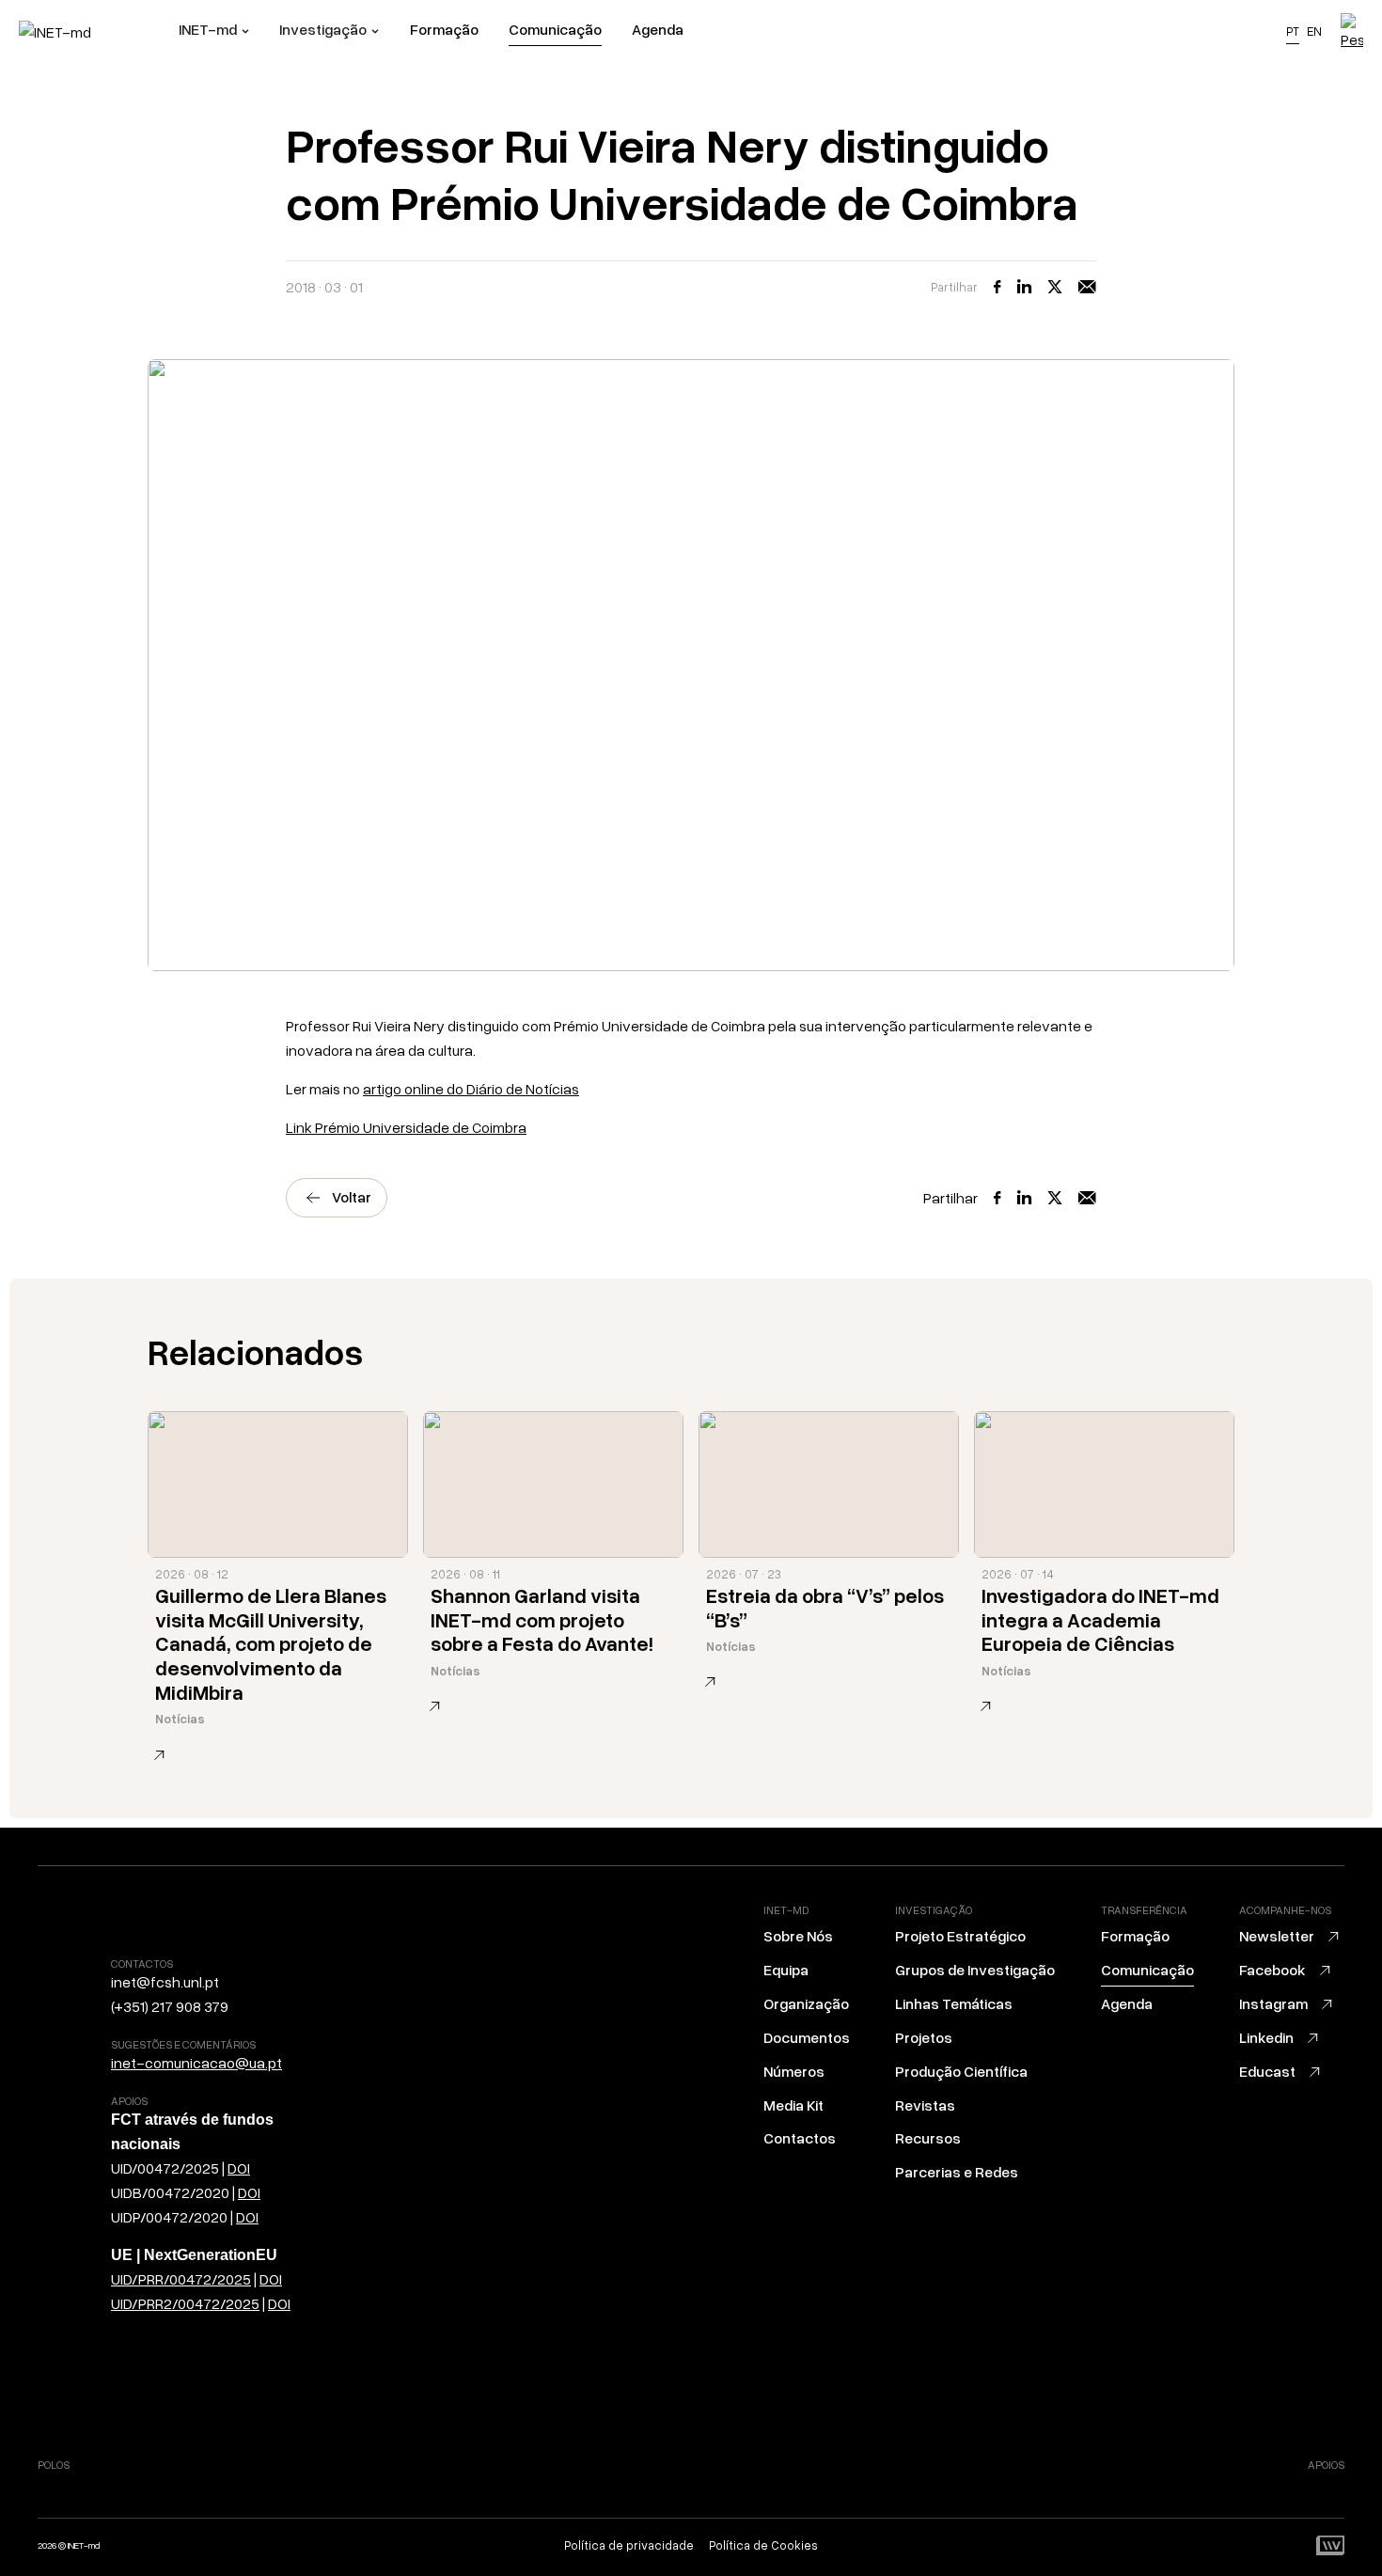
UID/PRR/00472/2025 (181, 2279)
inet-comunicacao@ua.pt (196, 2063)
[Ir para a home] (99, 32)
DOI (239, 2168)
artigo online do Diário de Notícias (471, 1089)
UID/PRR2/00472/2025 (185, 2303)
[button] (214, 32)
